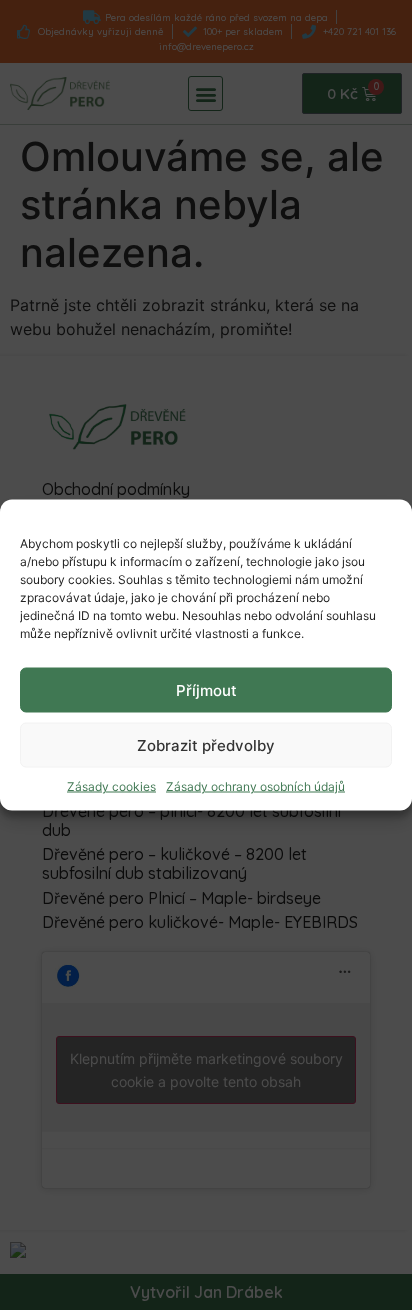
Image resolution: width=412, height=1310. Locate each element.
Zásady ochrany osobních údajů (255, 786)
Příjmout (206, 689)
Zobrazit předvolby (206, 744)
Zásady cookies (111, 786)
